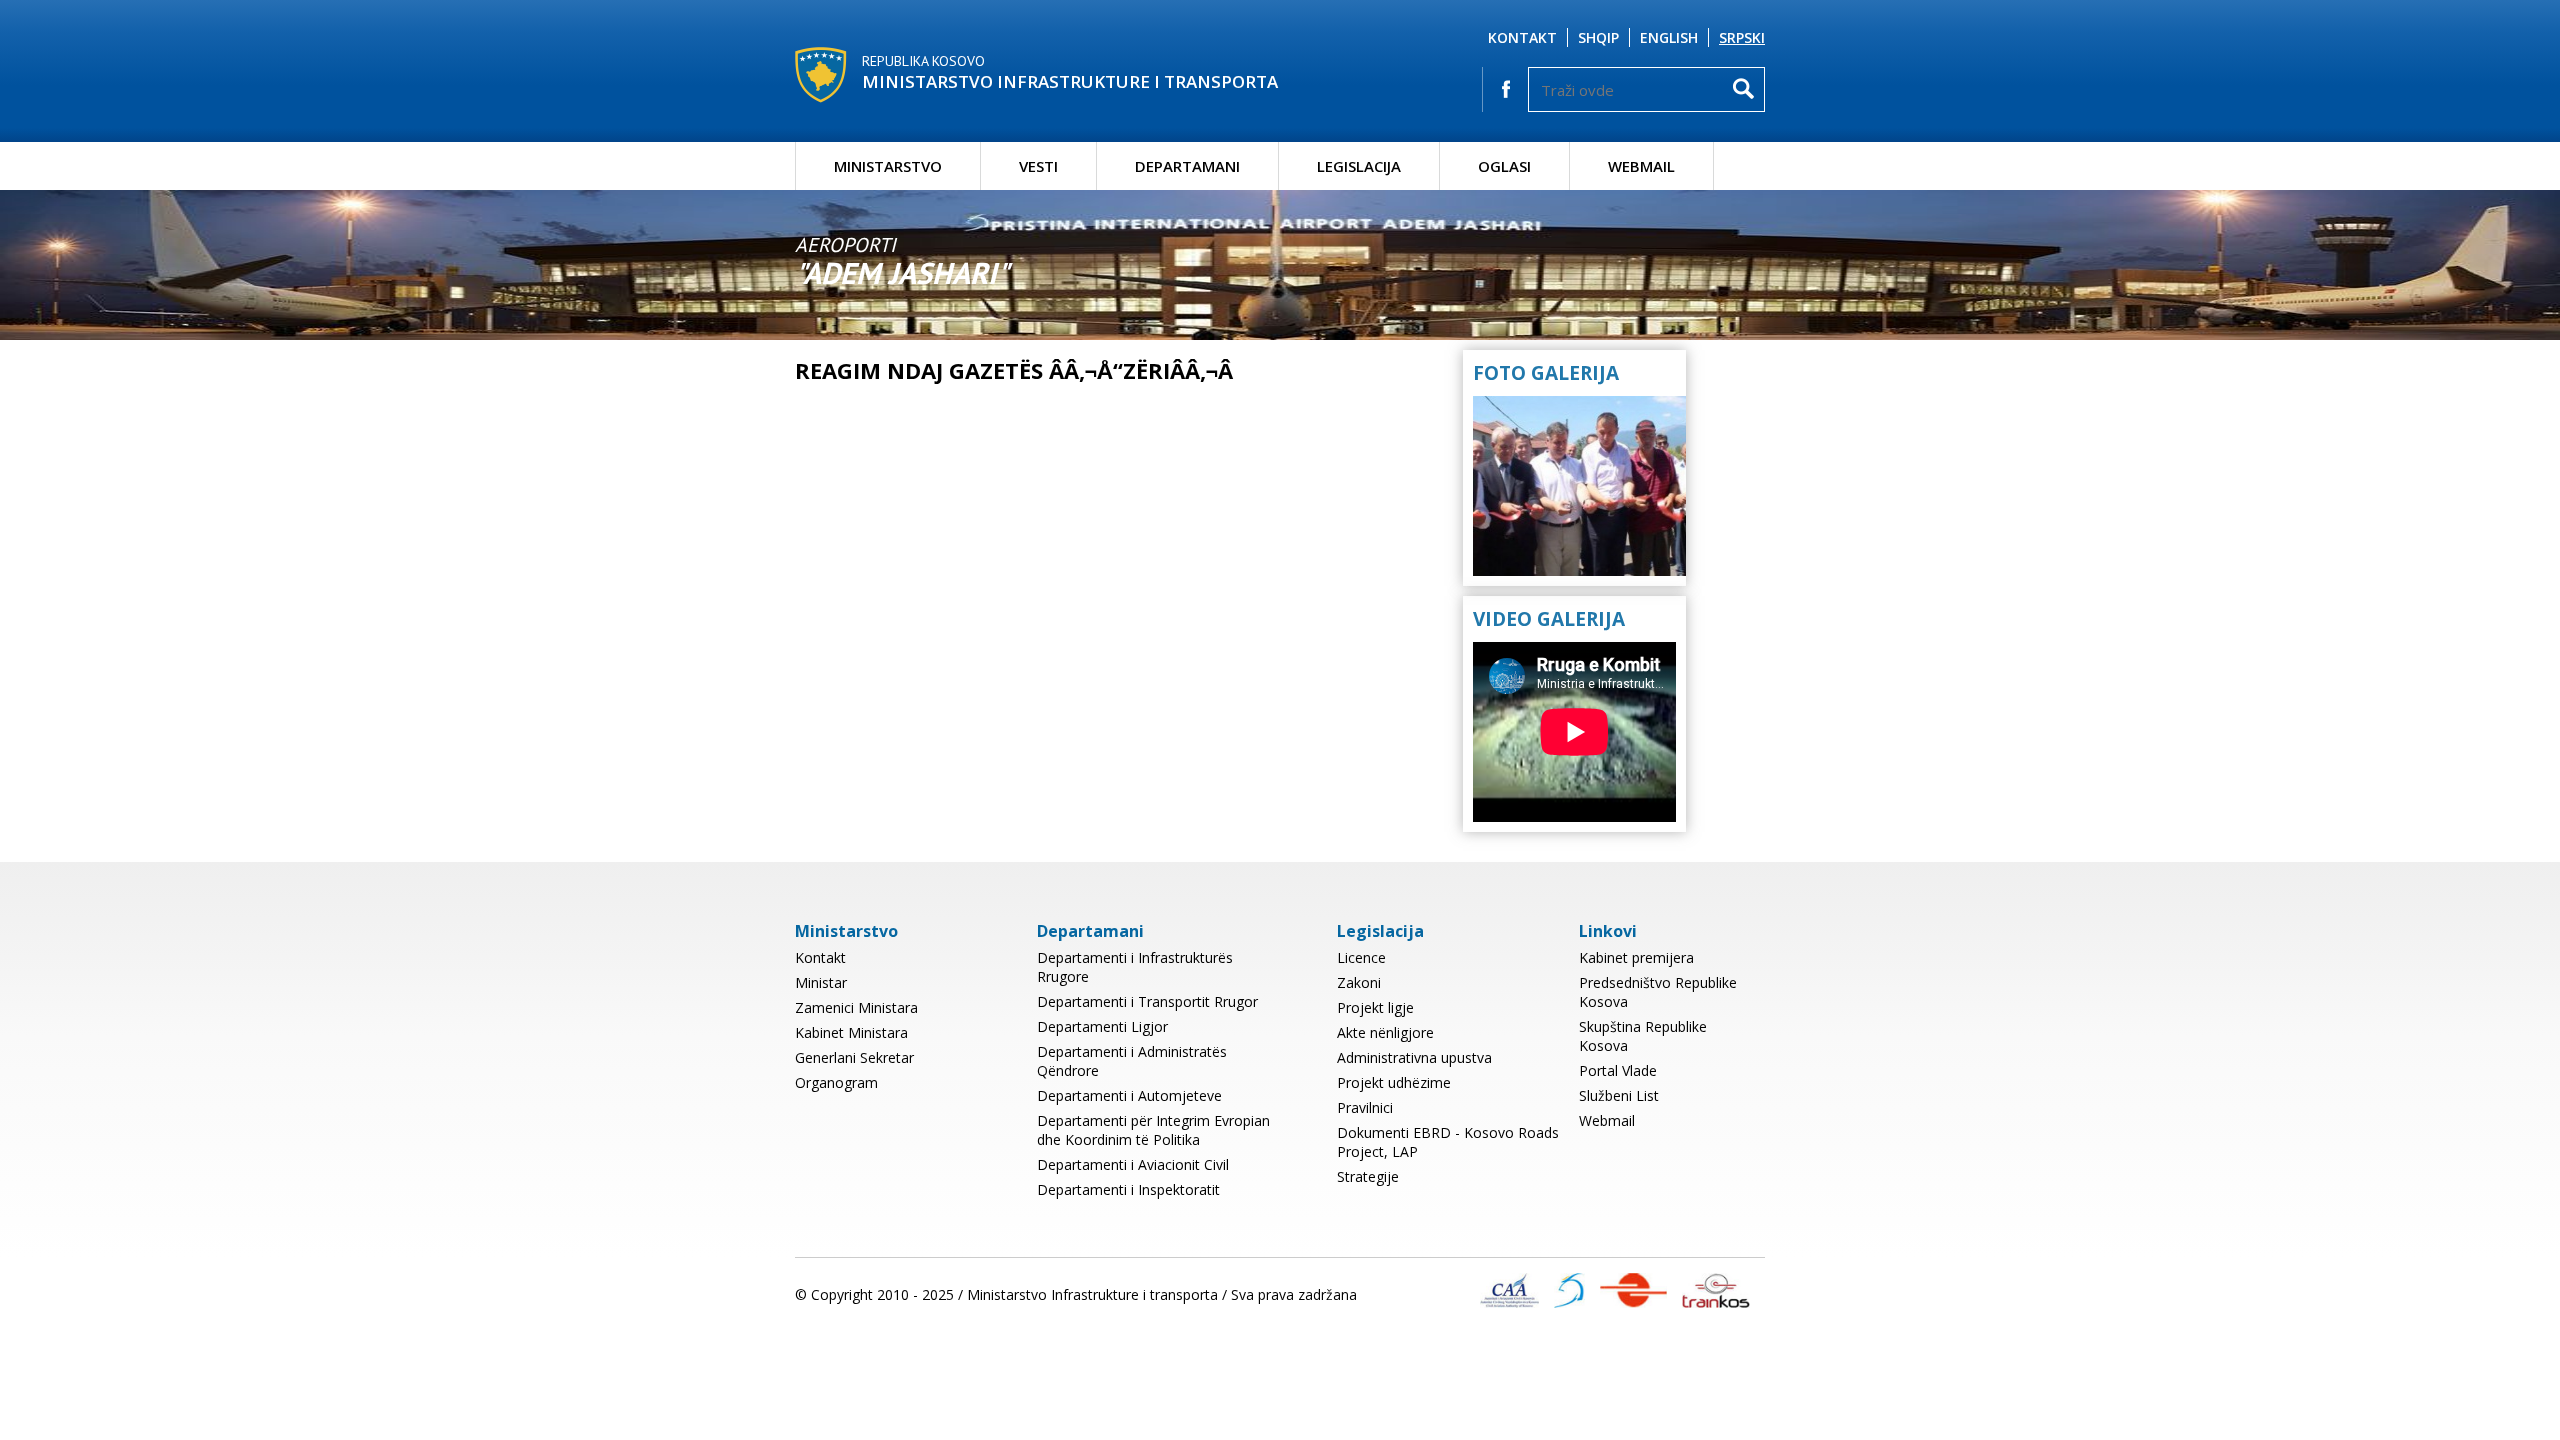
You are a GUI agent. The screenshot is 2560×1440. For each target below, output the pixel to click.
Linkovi (1608, 931)
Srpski (1742, 37)
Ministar (821, 982)
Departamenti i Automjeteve (1129, 1095)
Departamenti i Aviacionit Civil (1133, 1164)
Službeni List (1619, 1095)
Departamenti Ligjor (1102, 1026)
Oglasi (1504, 166)
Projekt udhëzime (1394, 1082)
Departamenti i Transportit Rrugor (1147, 1001)
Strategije (1368, 1176)
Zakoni (1359, 982)
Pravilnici (1365, 1107)
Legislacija (1359, 166)
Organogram (836, 1082)
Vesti (1038, 166)
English (1669, 37)
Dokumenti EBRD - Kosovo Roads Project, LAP (1448, 1142)
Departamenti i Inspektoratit (1128, 1189)
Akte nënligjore (1385, 1032)
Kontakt (1522, 37)
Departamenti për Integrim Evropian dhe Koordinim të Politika (1153, 1130)
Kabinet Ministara (851, 1032)
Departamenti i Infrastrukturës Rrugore (1135, 967)
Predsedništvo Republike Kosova (1658, 992)
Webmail (1641, 166)
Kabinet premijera (1636, 957)
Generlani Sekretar (854, 1057)
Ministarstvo (888, 166)
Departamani (1187, 166)
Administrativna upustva (1414, 1057)
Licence (1361, 957)
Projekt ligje (1375, 1007)
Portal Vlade (1618, 1070)
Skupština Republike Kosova (1643, 1036)
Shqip (1598, 37)
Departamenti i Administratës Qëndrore (1132, 1061)
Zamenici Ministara (856, 1007)
